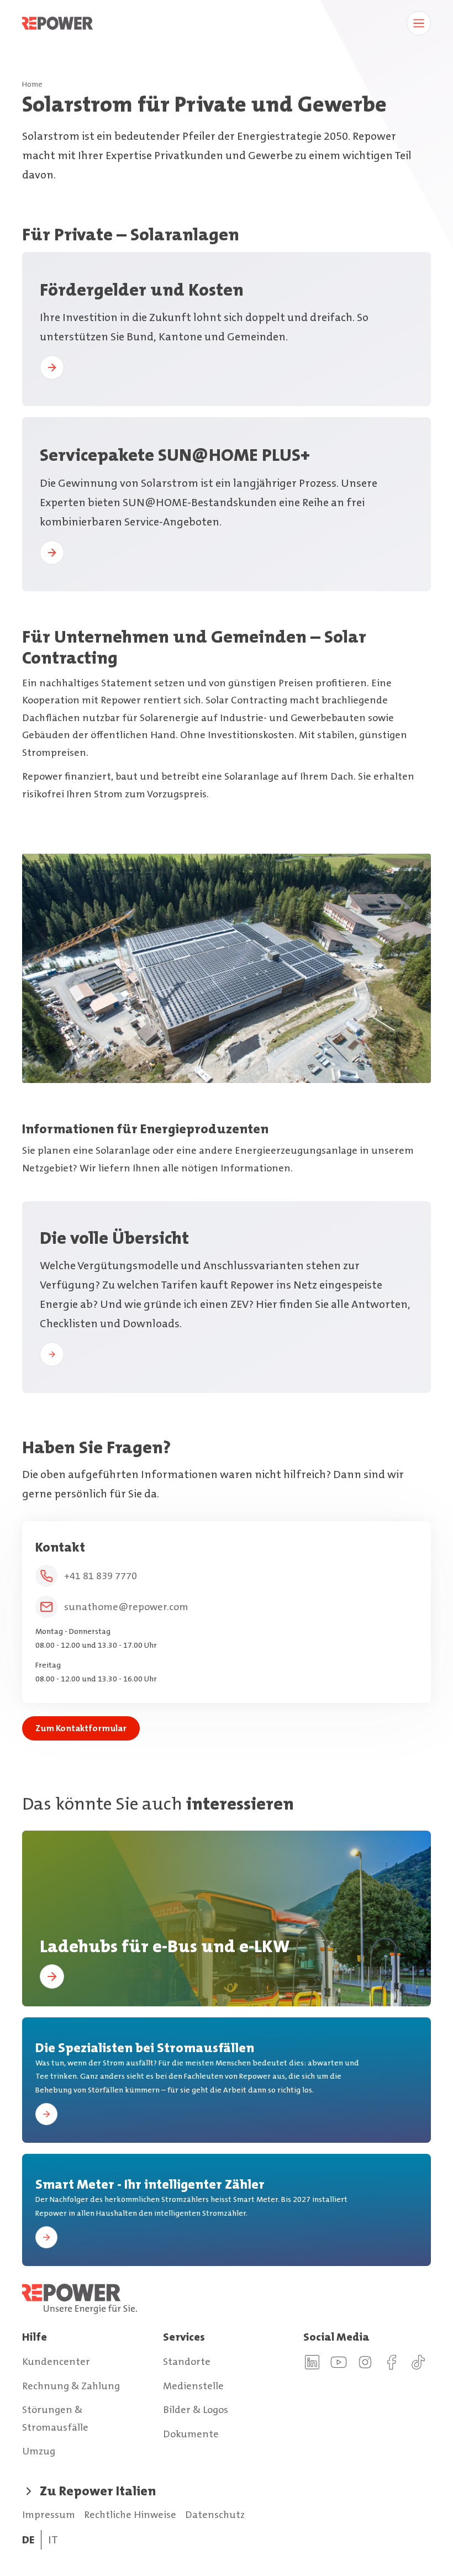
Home (32, 84)
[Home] (227, 2299)
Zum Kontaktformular (81, 1728)
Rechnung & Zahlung (71, 2386)
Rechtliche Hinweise (130, 2515)
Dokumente (191, 2434)
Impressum (49, 2515)
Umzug (39, 2451)
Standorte (187, 2362)
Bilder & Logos (196, 2410)
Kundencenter (56, 2362)
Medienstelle (193, 2386)
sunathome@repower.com (126, 1607)
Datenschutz (215, 2515)
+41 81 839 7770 (101, 1576)
